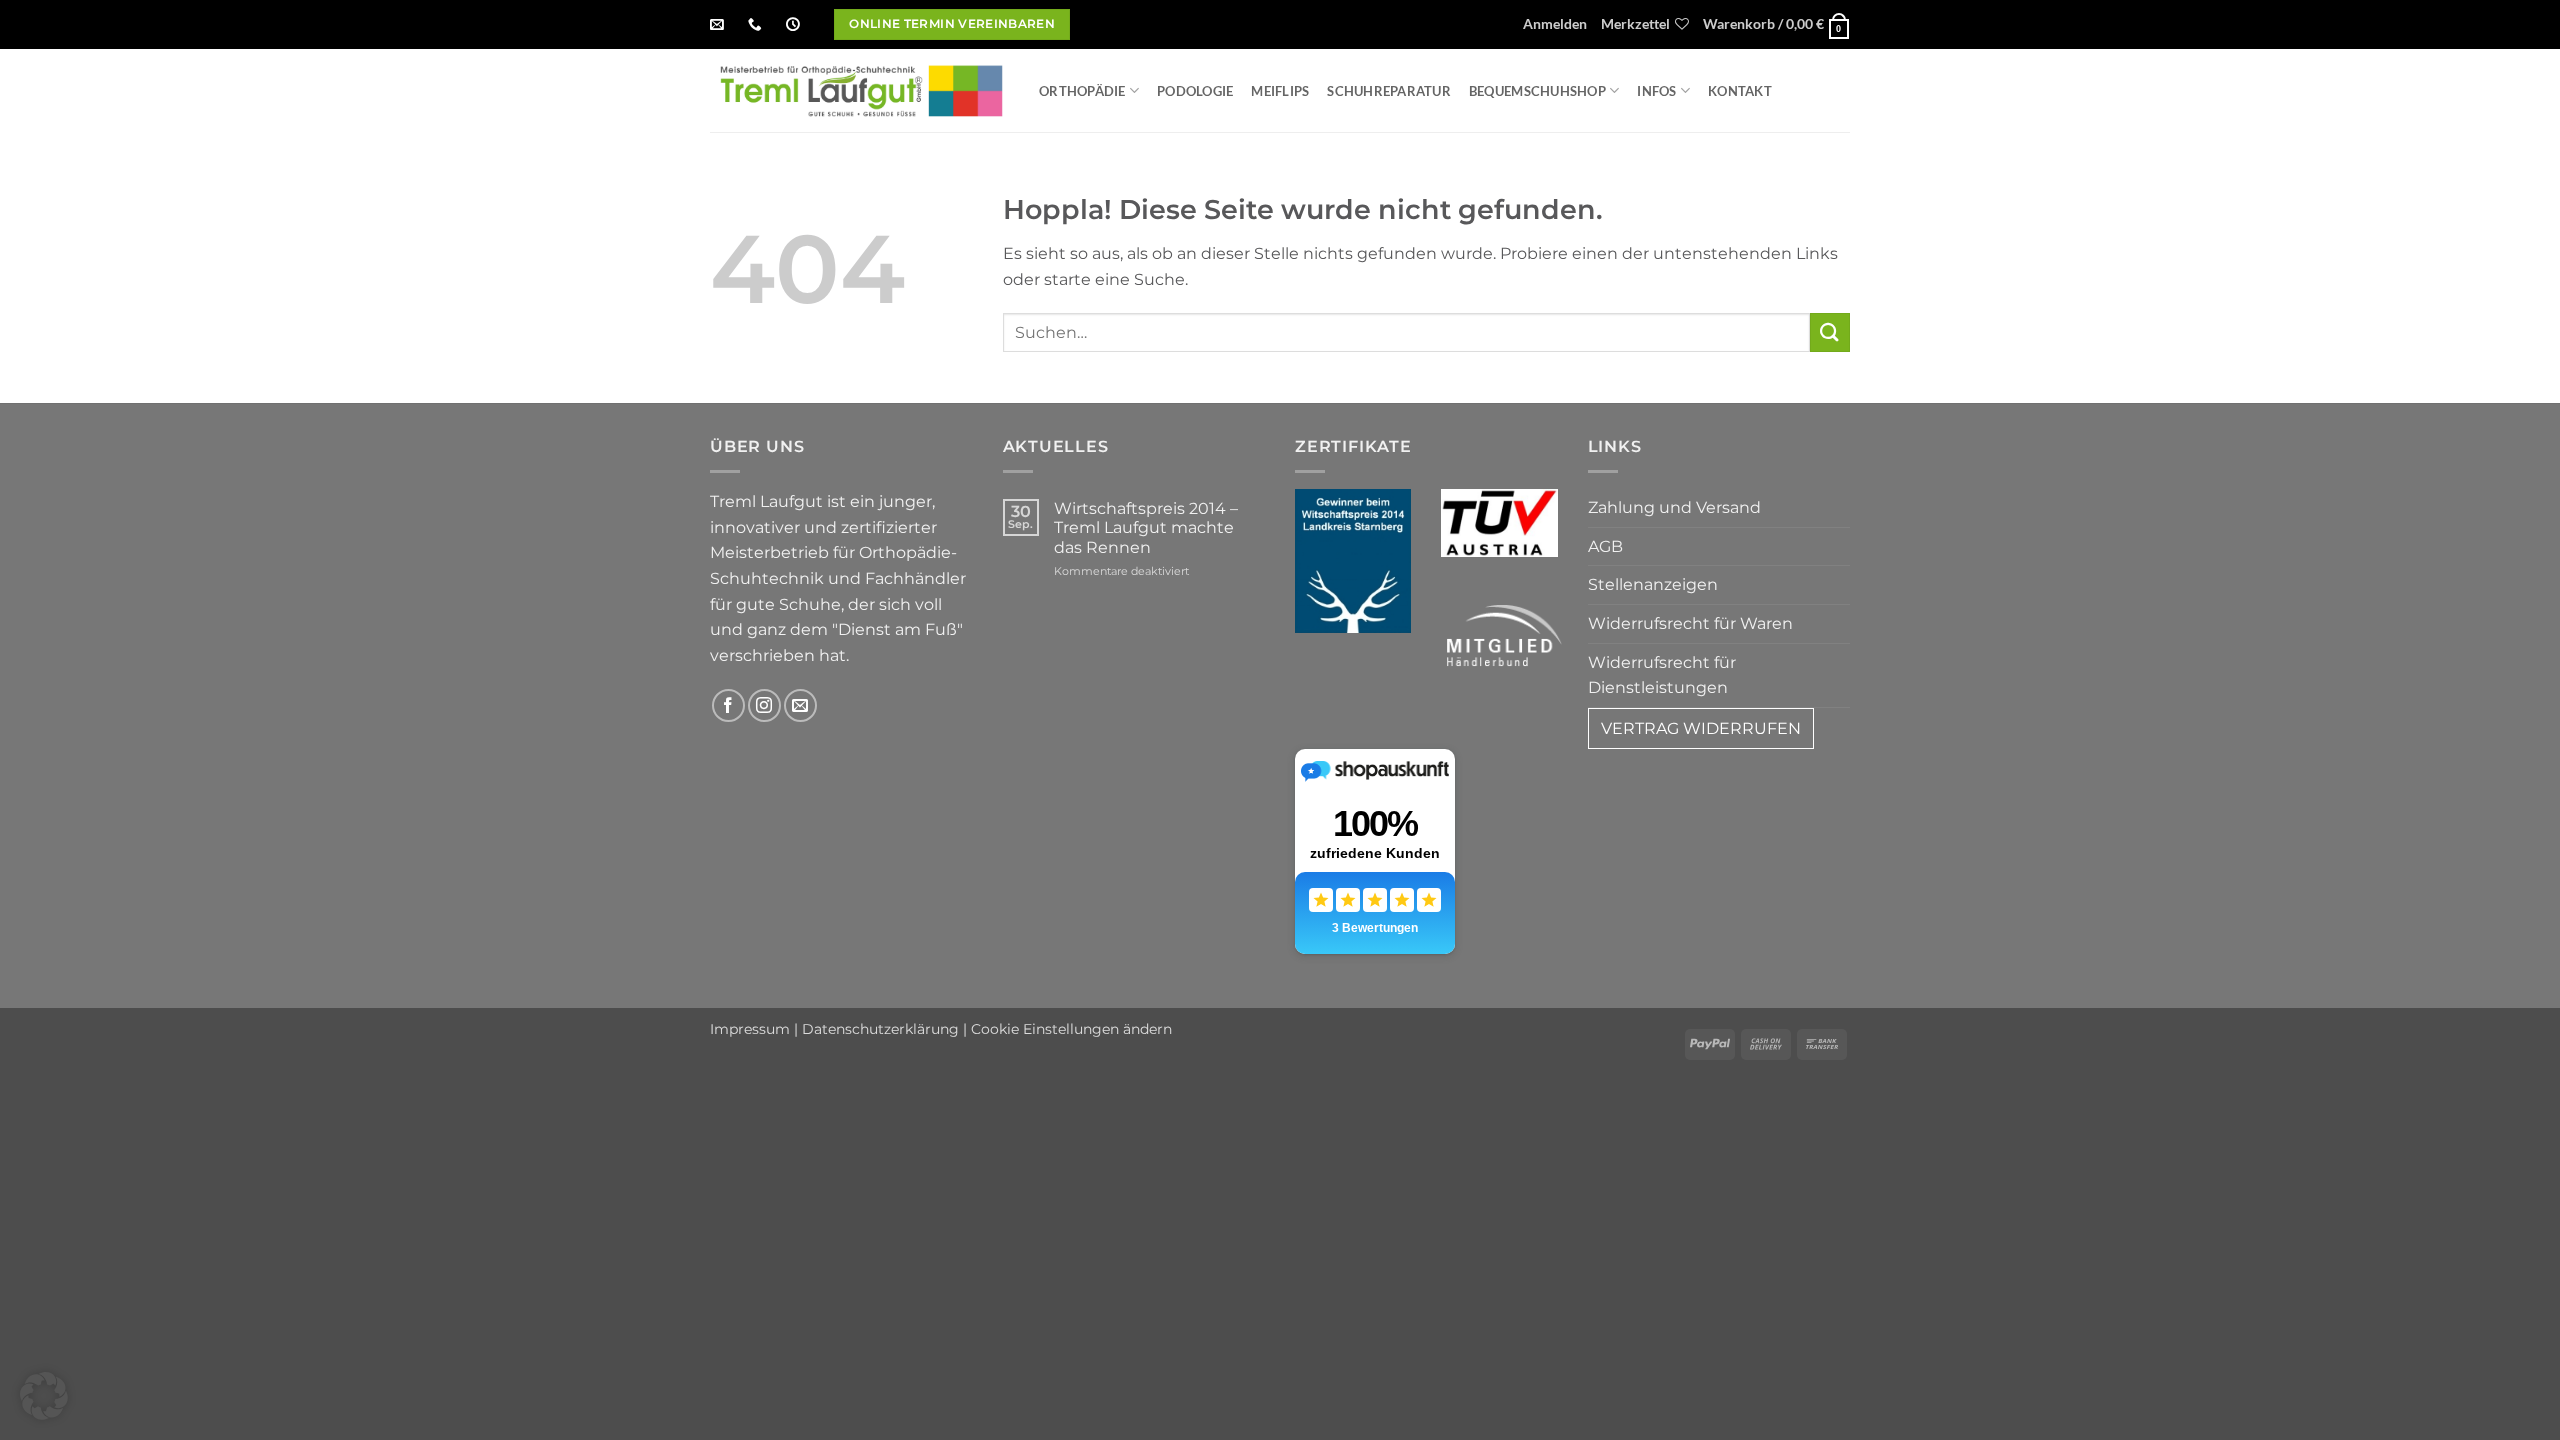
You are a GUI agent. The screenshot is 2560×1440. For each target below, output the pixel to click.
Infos (1656, 91)
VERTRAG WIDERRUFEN (1701, 728)
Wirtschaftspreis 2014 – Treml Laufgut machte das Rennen (1146, 527)
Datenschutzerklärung (880, 1029)
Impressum (750, 1029)
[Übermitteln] (1830, 332)
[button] (1555, 25)
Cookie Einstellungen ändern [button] (1071, 1029)
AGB (1605, 546)
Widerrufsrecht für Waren (1690, 623)
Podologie (1195, 91)
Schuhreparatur (1389, 91)
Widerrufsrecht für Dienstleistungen (1662, 675)
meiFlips (1280, 91)
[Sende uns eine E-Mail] (800, 705)
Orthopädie (1082, 91)
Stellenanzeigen (1653, 584)
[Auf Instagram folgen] (764, 705)
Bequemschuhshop (1537, 91)
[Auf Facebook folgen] (728, 705)
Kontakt (1740, 91)
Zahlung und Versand (1674, 507)
